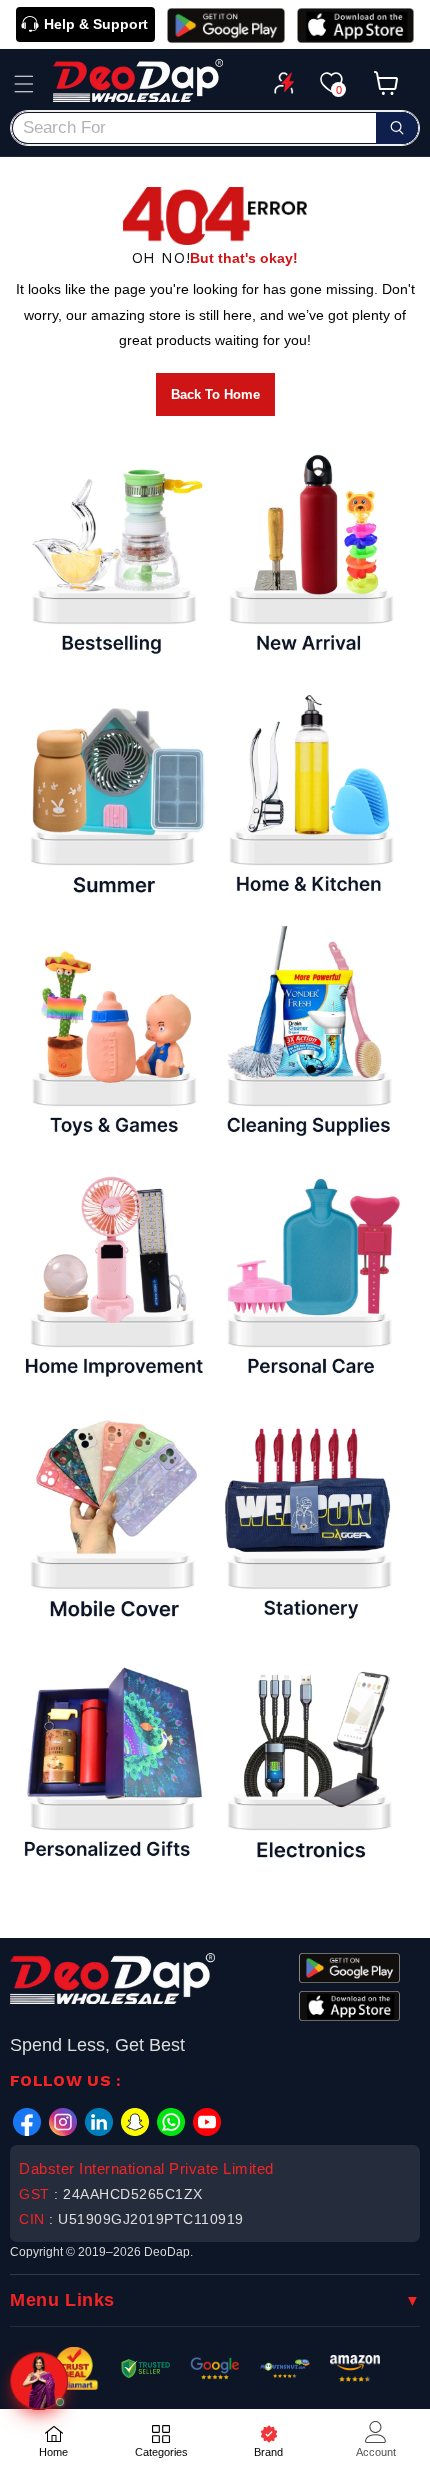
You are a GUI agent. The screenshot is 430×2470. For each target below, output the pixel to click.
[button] (24, 84)
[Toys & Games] (112, 1037)
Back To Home (215, 394)
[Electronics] (309, 1761)
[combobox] (215, 128)
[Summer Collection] (112, 796)
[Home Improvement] (112, 1278)
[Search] (397, 128)
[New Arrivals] (309, 554)
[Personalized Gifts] (112, 1761)
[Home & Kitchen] (309, 796)
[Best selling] (112, 554)
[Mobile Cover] (112, 1519)
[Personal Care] (309, 1278)
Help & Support (96, 24)
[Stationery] (309, 1519)
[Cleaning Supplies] (309, 1037)
